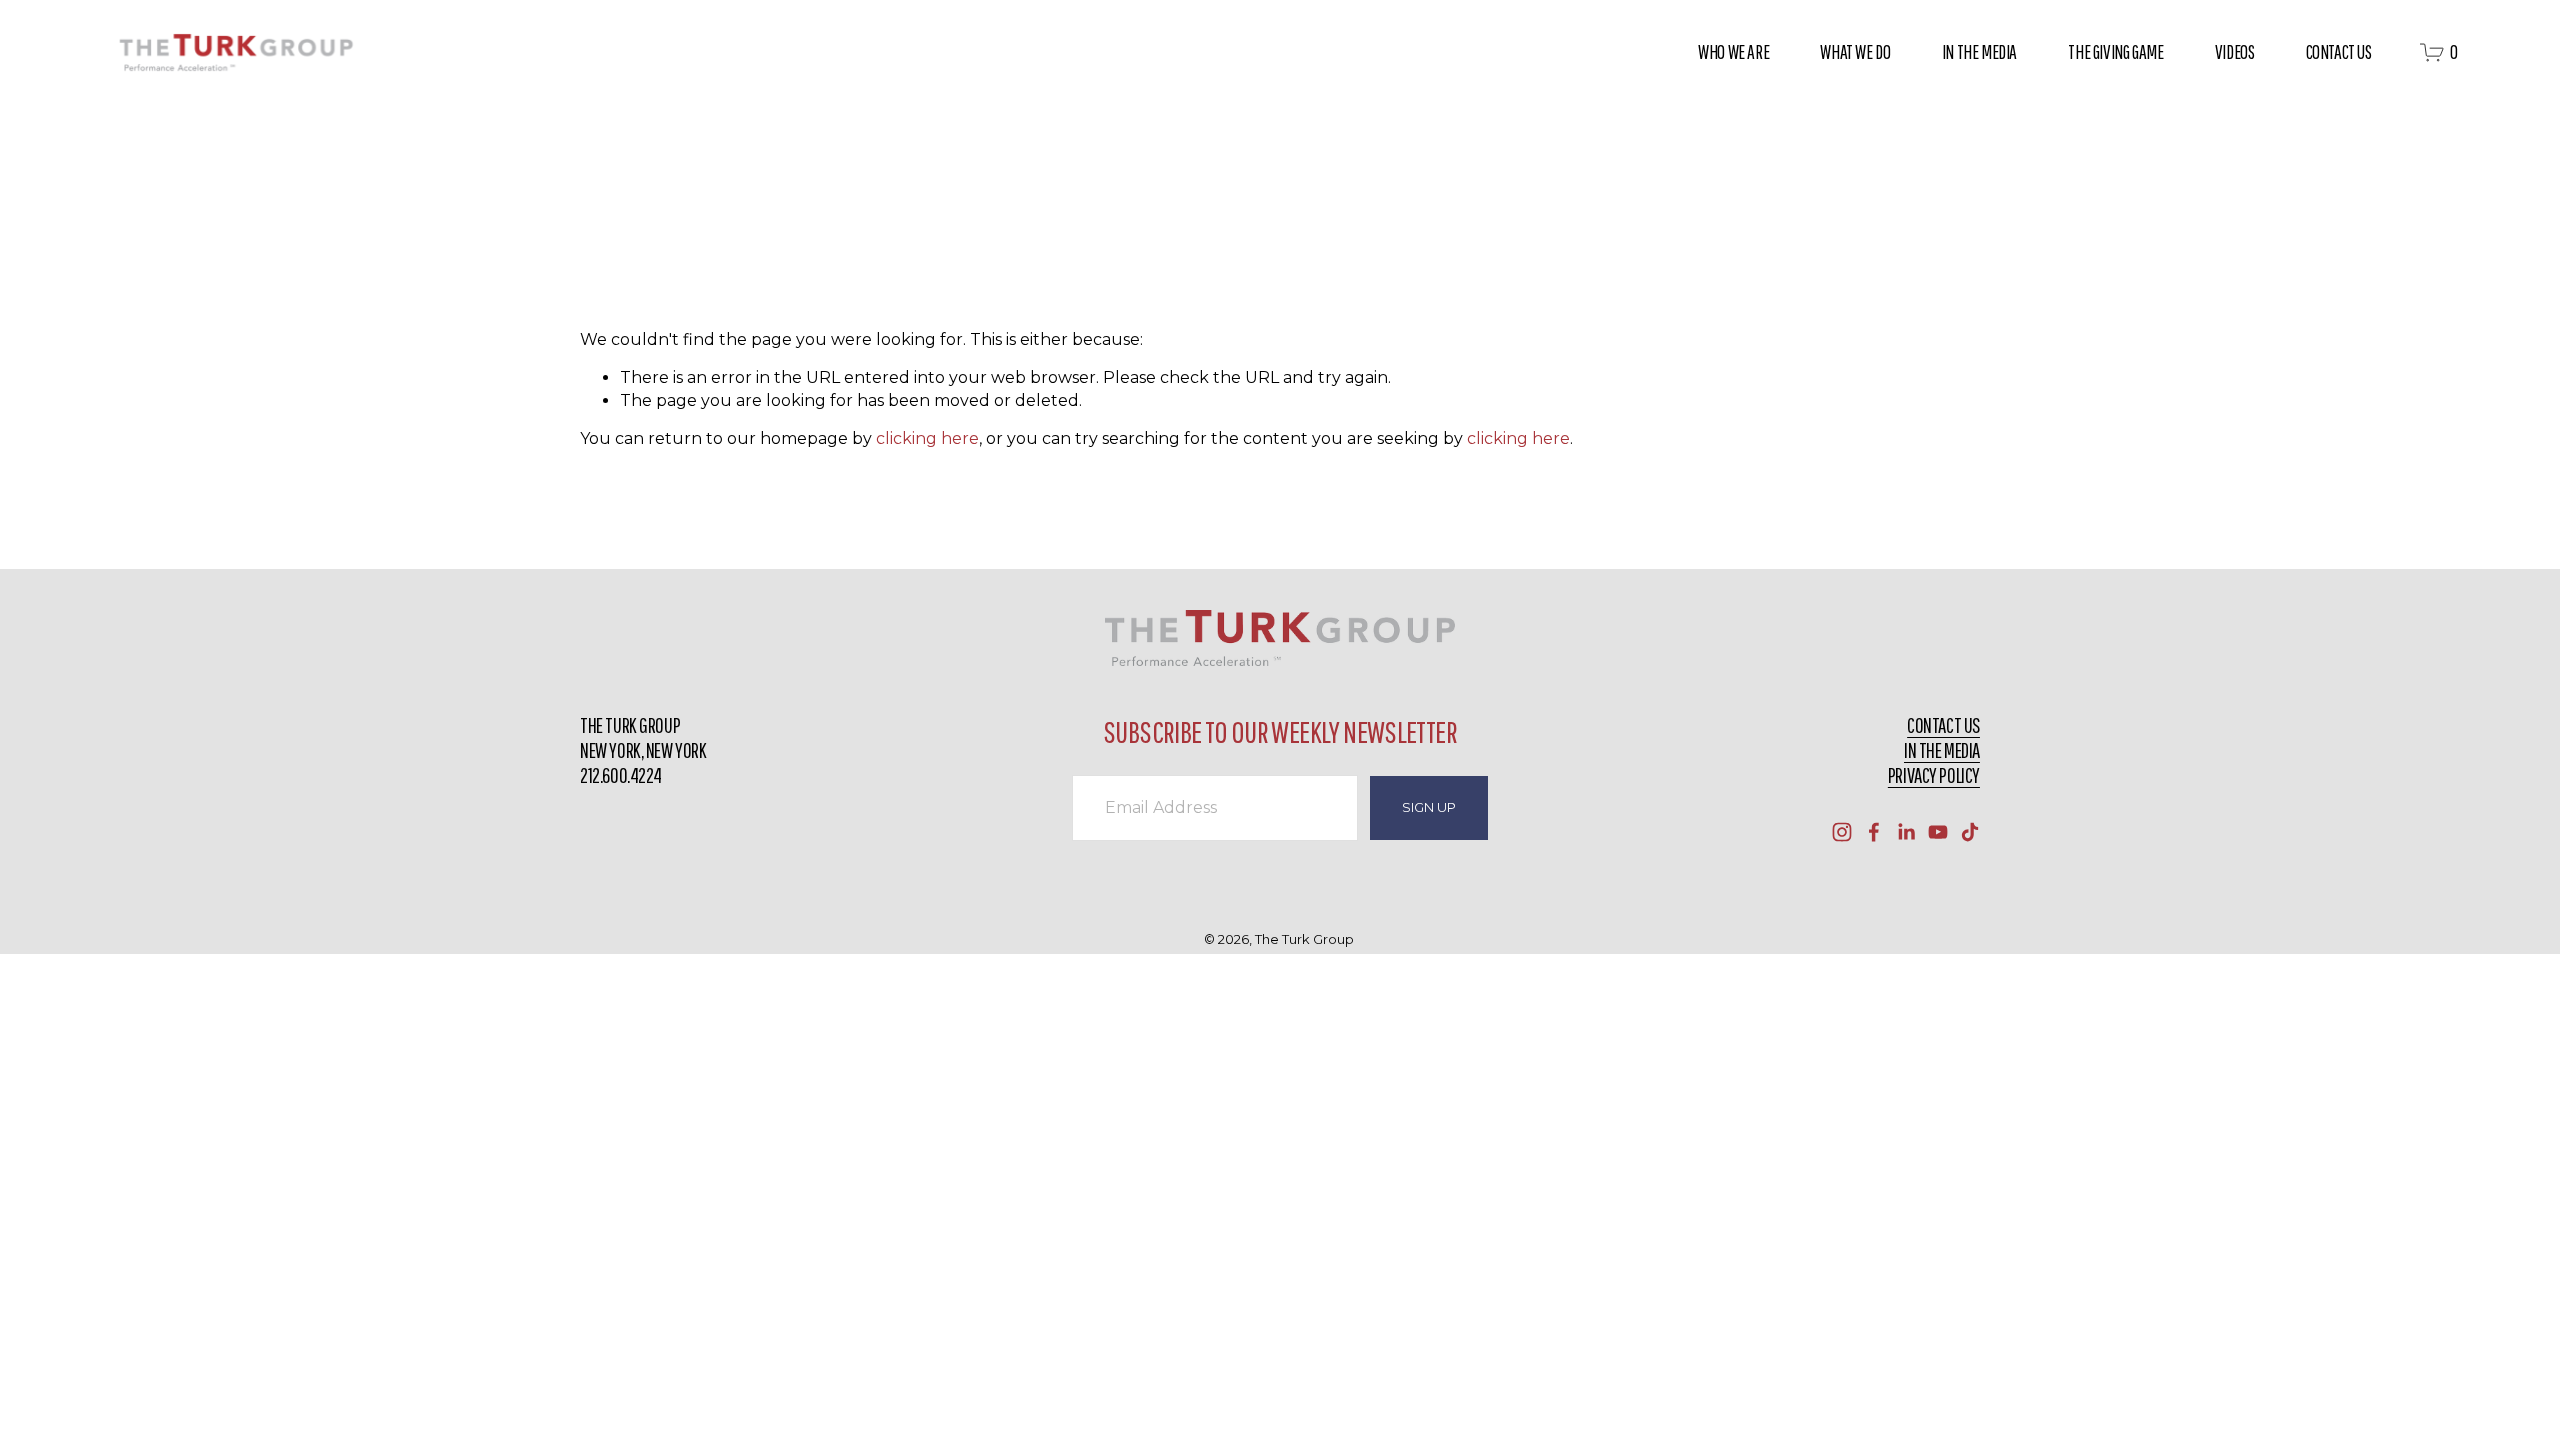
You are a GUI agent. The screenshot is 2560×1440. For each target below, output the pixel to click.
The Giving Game (2115, 52)
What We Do (1855, 52)
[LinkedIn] (1906, 832)
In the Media (1979, 52)
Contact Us (2339, 52)
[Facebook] (1874, 832)
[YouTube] (1938, 832)
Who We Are (1733, 52)
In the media (1942, 750)
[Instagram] (1842, 832)
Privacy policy (1934, 775)
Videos (2235, 52)
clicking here (927, 438)
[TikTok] (1970, 832)
